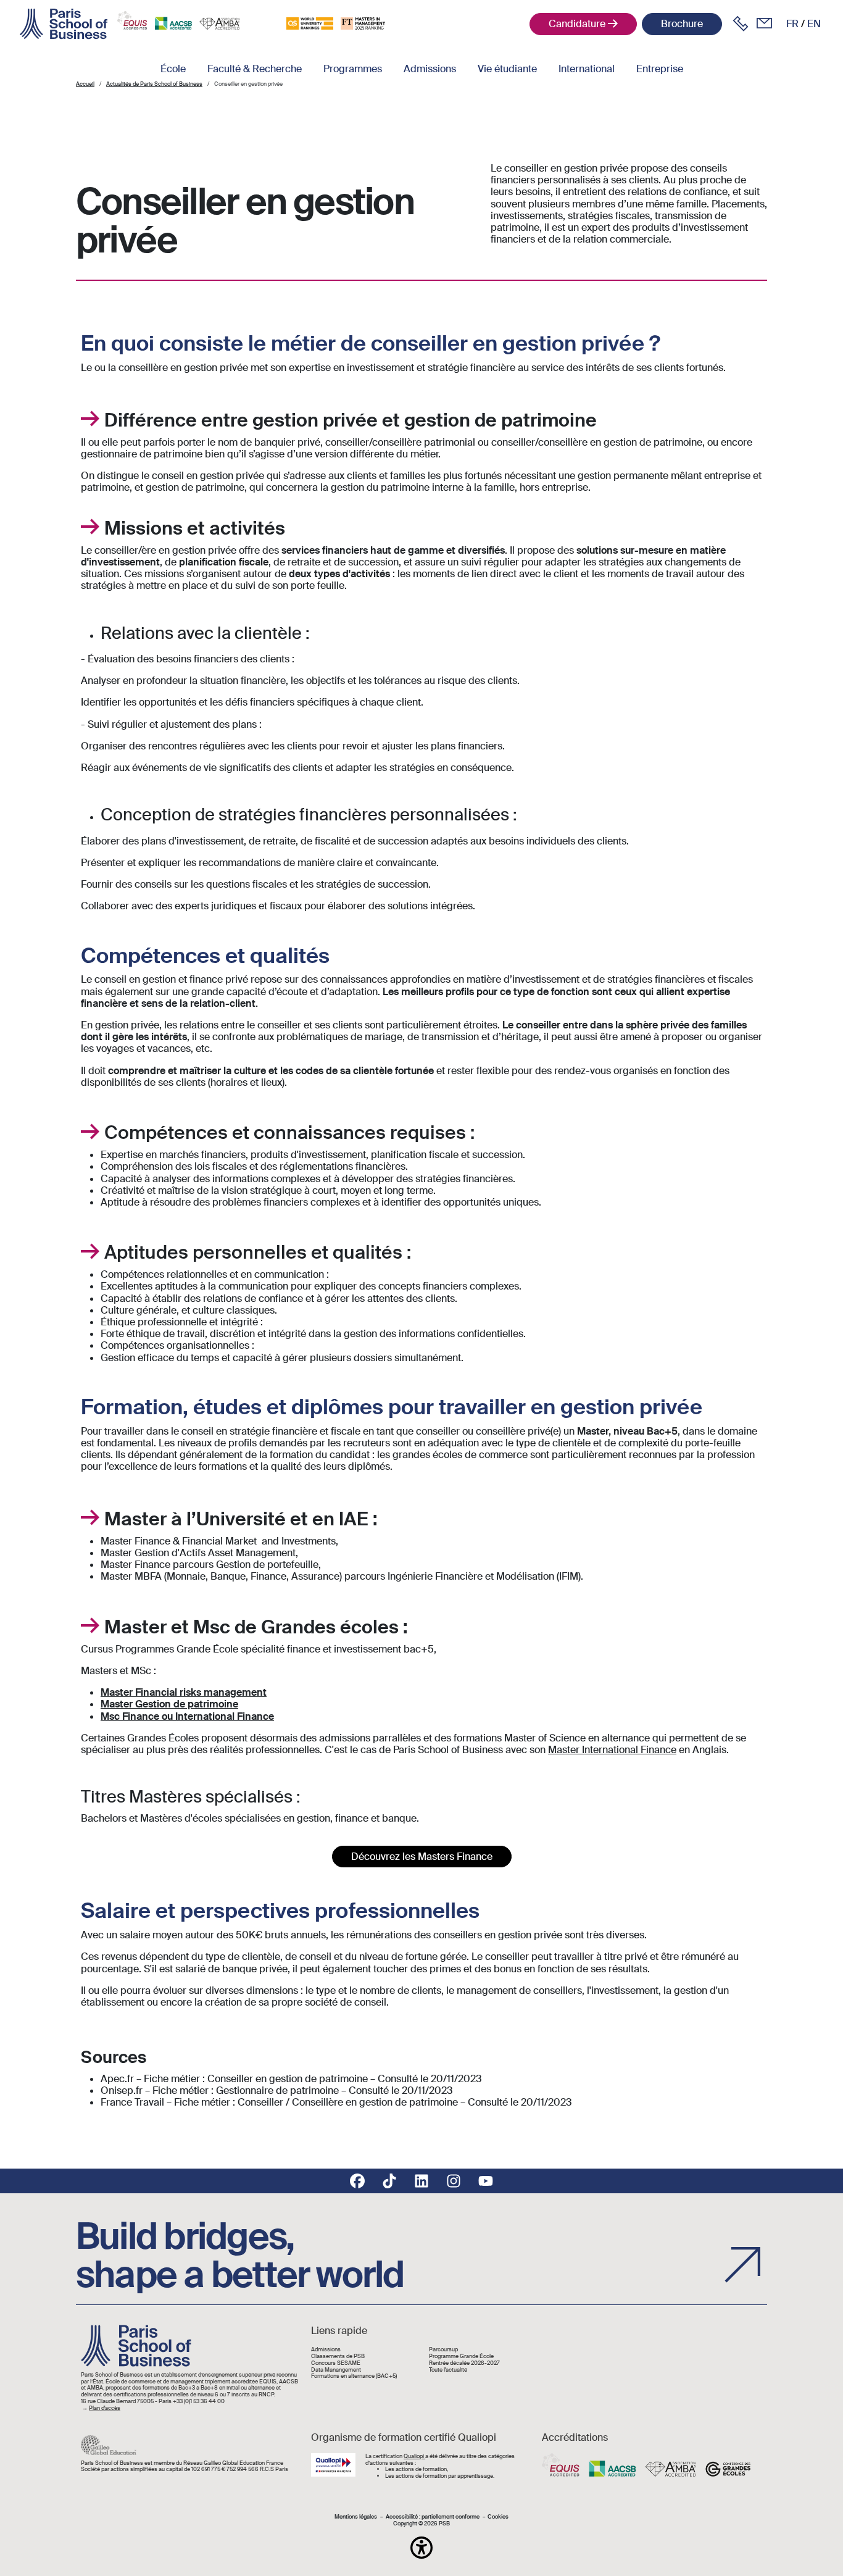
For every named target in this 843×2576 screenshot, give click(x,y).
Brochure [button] (682, 24)
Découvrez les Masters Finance (422, 1857)
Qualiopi (414, 2456)
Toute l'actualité (448, 2370)
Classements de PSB (338, 2357)
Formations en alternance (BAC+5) (354, 2376)
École (173, 69)
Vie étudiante (507, 69)
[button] (421, 2548)
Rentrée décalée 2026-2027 (464, 2363)
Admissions (430, 69)
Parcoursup (443, 2350)
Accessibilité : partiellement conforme (433, 2517)
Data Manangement (336, 2370)
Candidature (577, 24)
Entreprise (660, 69)
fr (792, 24)
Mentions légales (356, 2517)
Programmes (353, 69)
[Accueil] (64, 24)
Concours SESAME (336, 2363)
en (814, 24)
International (587, 69)
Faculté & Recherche (255, 69)
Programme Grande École (461, 2357)
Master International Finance (612, 1750)
